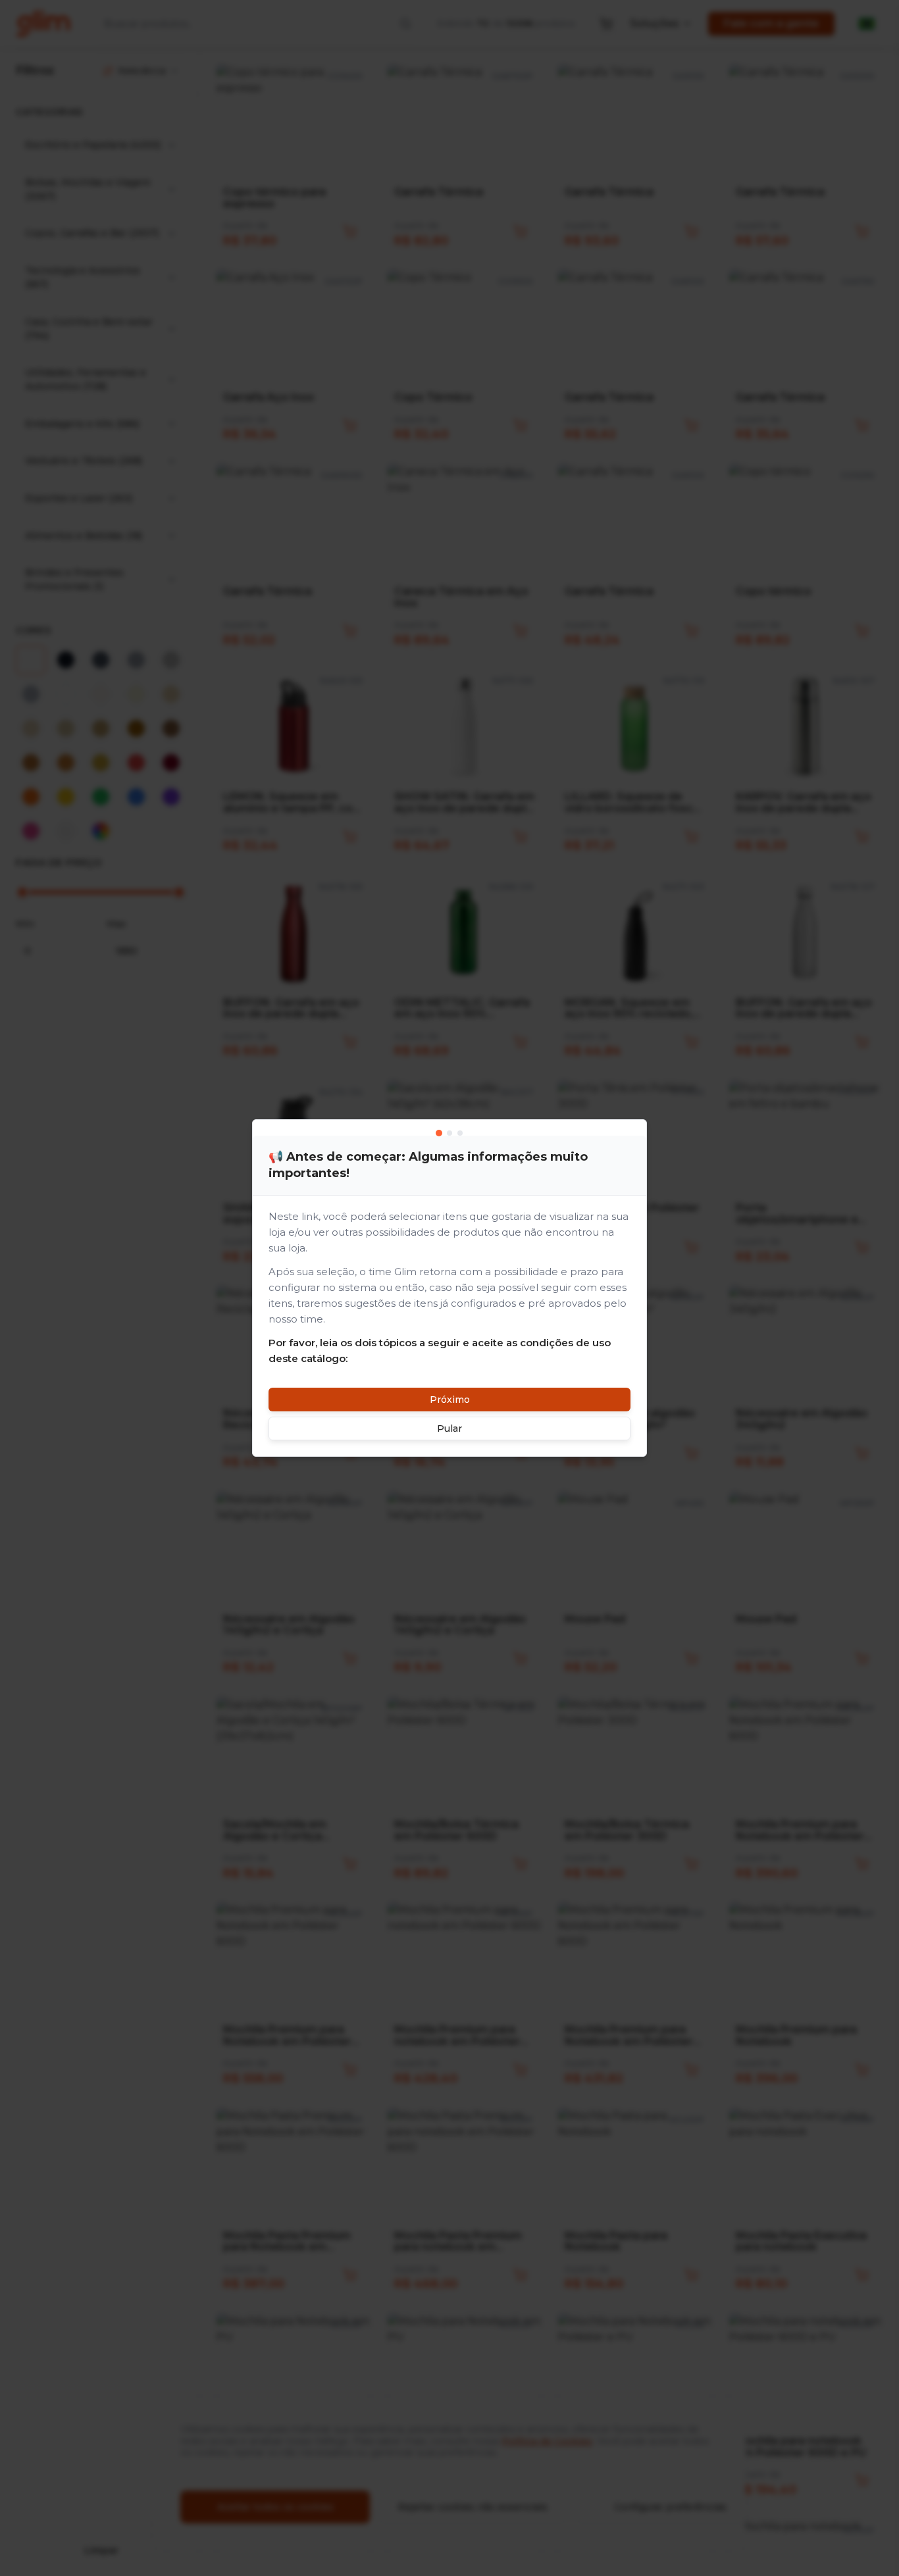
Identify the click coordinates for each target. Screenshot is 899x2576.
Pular (449, 1428)
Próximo (450, 1400)
